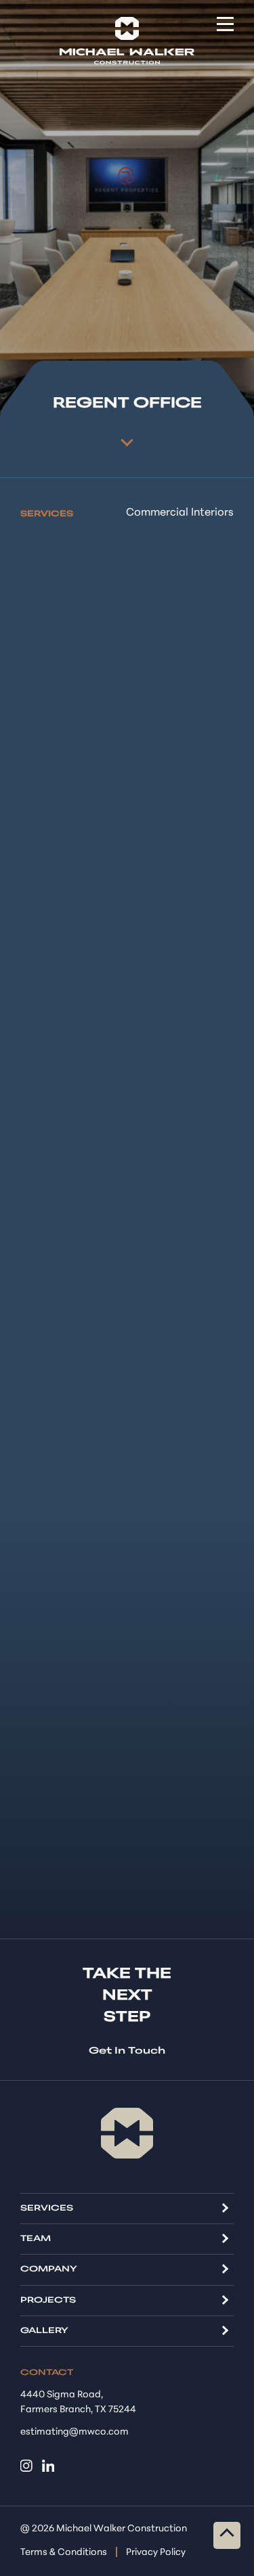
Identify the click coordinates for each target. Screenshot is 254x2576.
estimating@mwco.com (75, 2432)
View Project (127, 440)
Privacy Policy (156, 2553)
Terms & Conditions (64, 2553)
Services (47, 2209)
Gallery (44, 2331)
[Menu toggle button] (225, 24)
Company (49, 2269)
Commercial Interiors (180, 513)
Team (36, 2239)
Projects (48, 2301)
